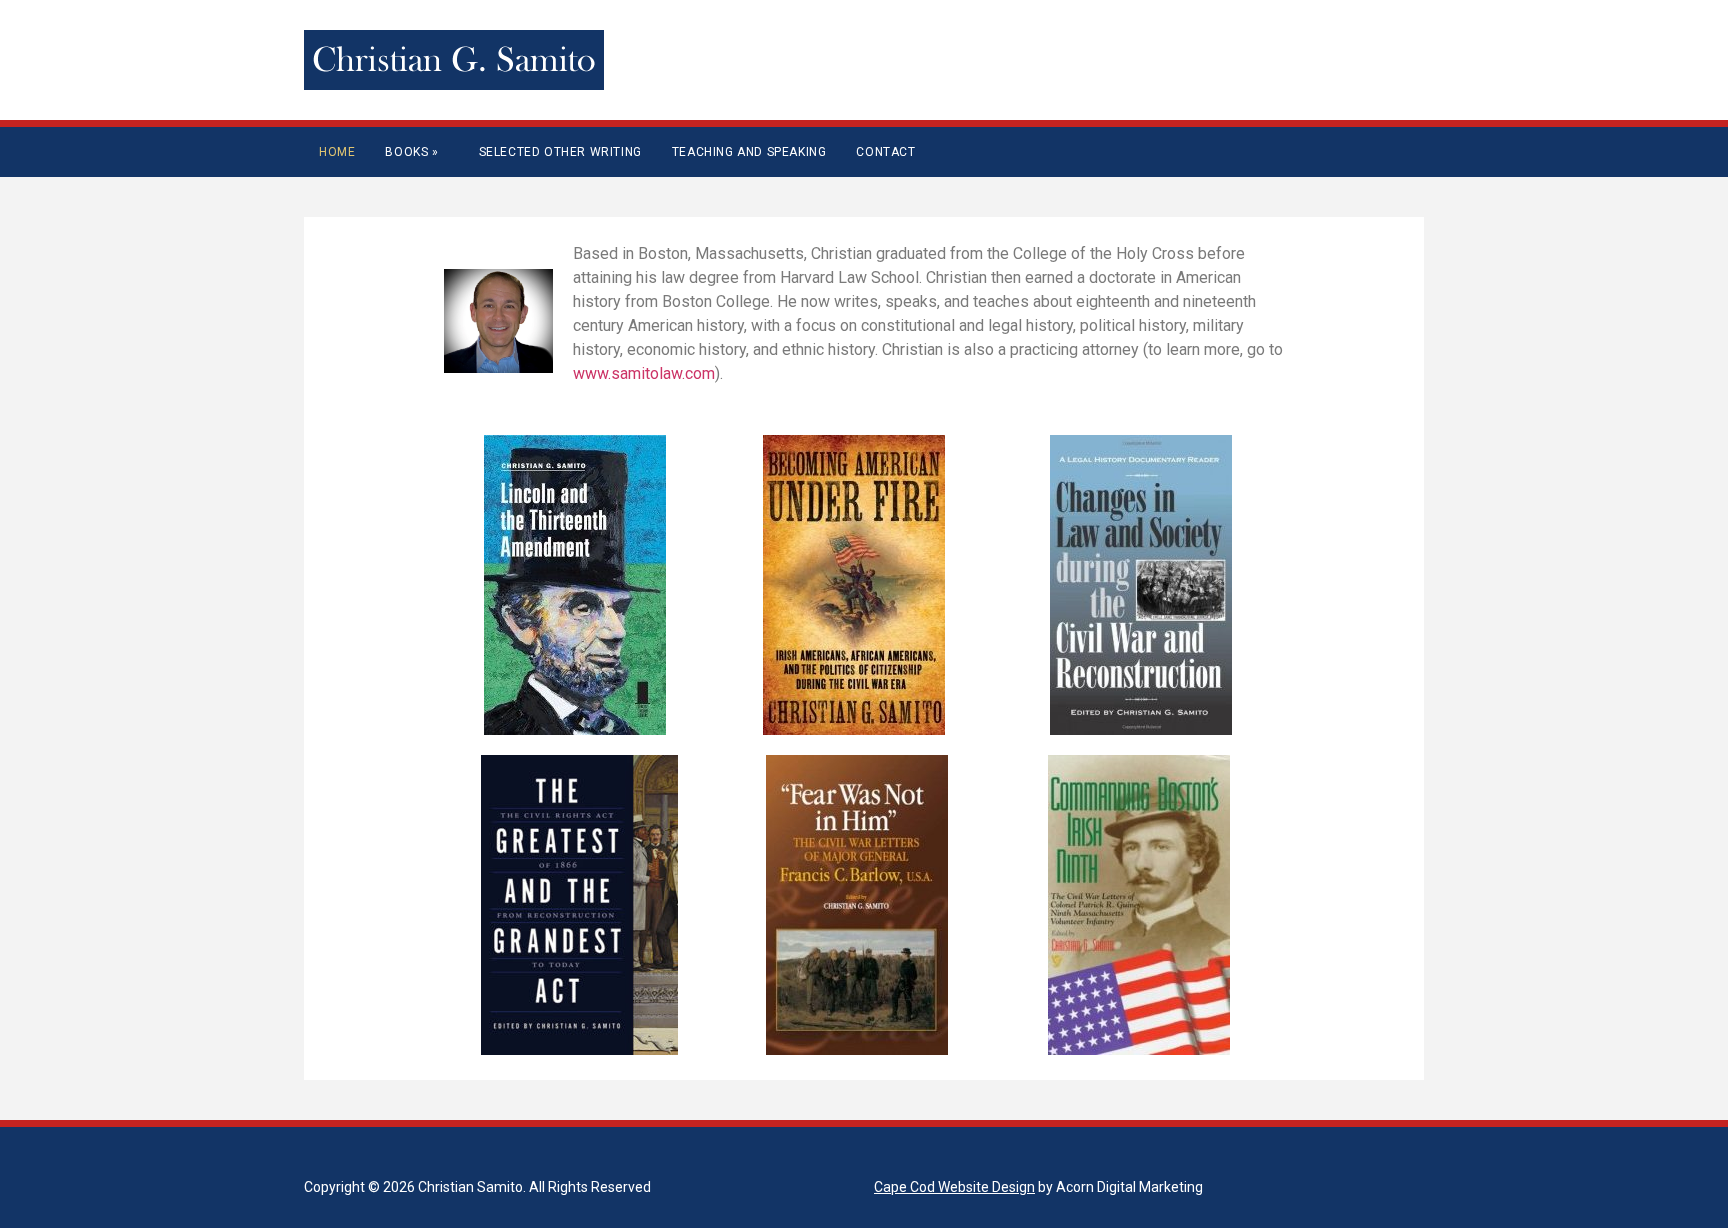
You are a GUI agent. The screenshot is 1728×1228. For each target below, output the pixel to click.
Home (337, 152)
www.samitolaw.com (644, 373)
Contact (885, 152)
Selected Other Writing (560, 152)
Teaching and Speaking (749, 152)
